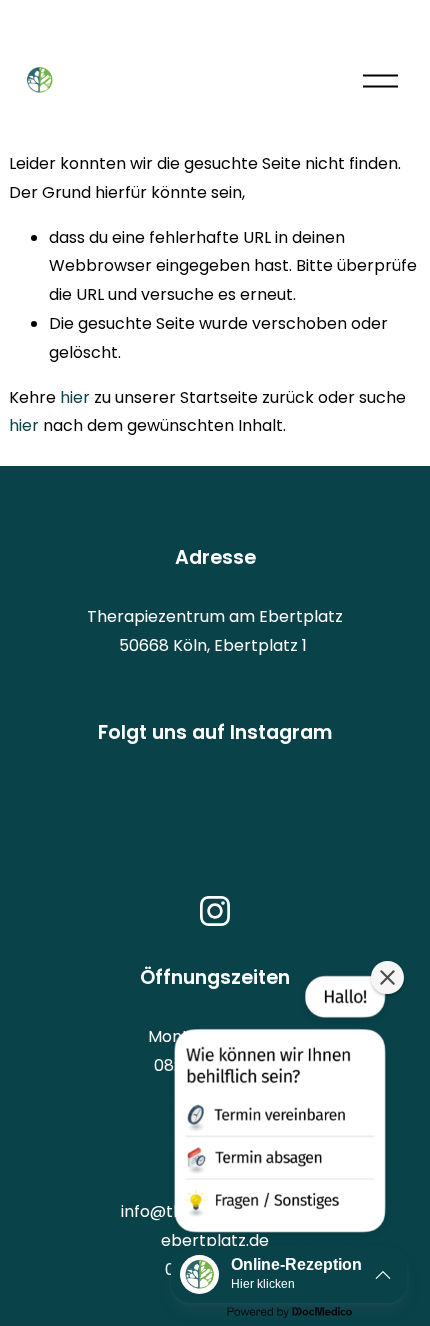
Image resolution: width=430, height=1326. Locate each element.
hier (75, 397)
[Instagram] (215, 911)
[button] (278, 1108)
